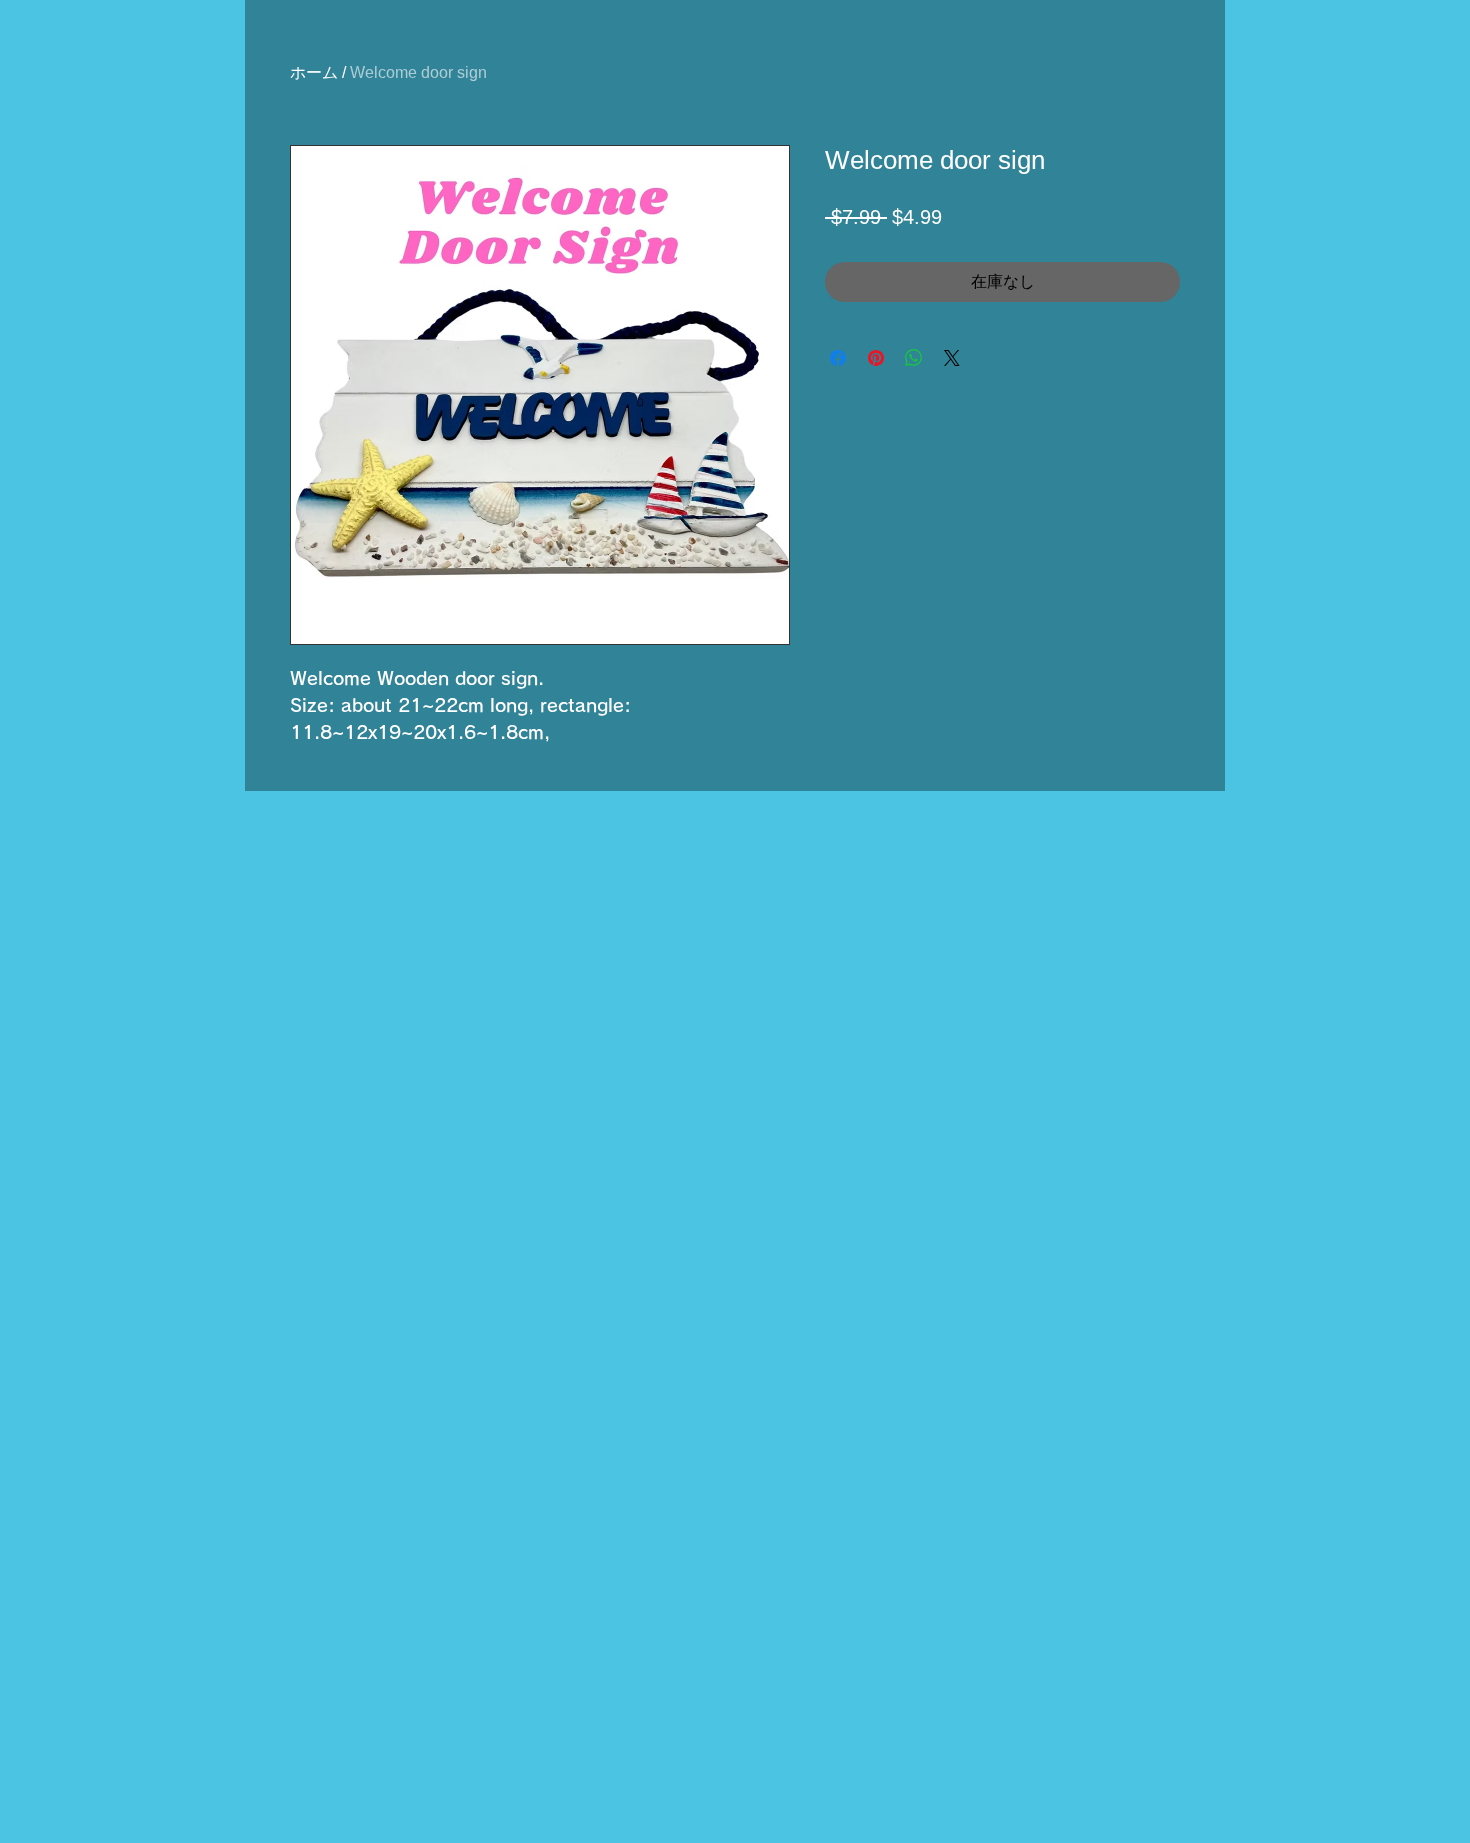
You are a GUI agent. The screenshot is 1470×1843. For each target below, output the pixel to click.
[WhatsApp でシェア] (914, 358)
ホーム (314, 72)
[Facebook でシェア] (838, 358)
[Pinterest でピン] (876, 358)
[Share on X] (952, 358)
